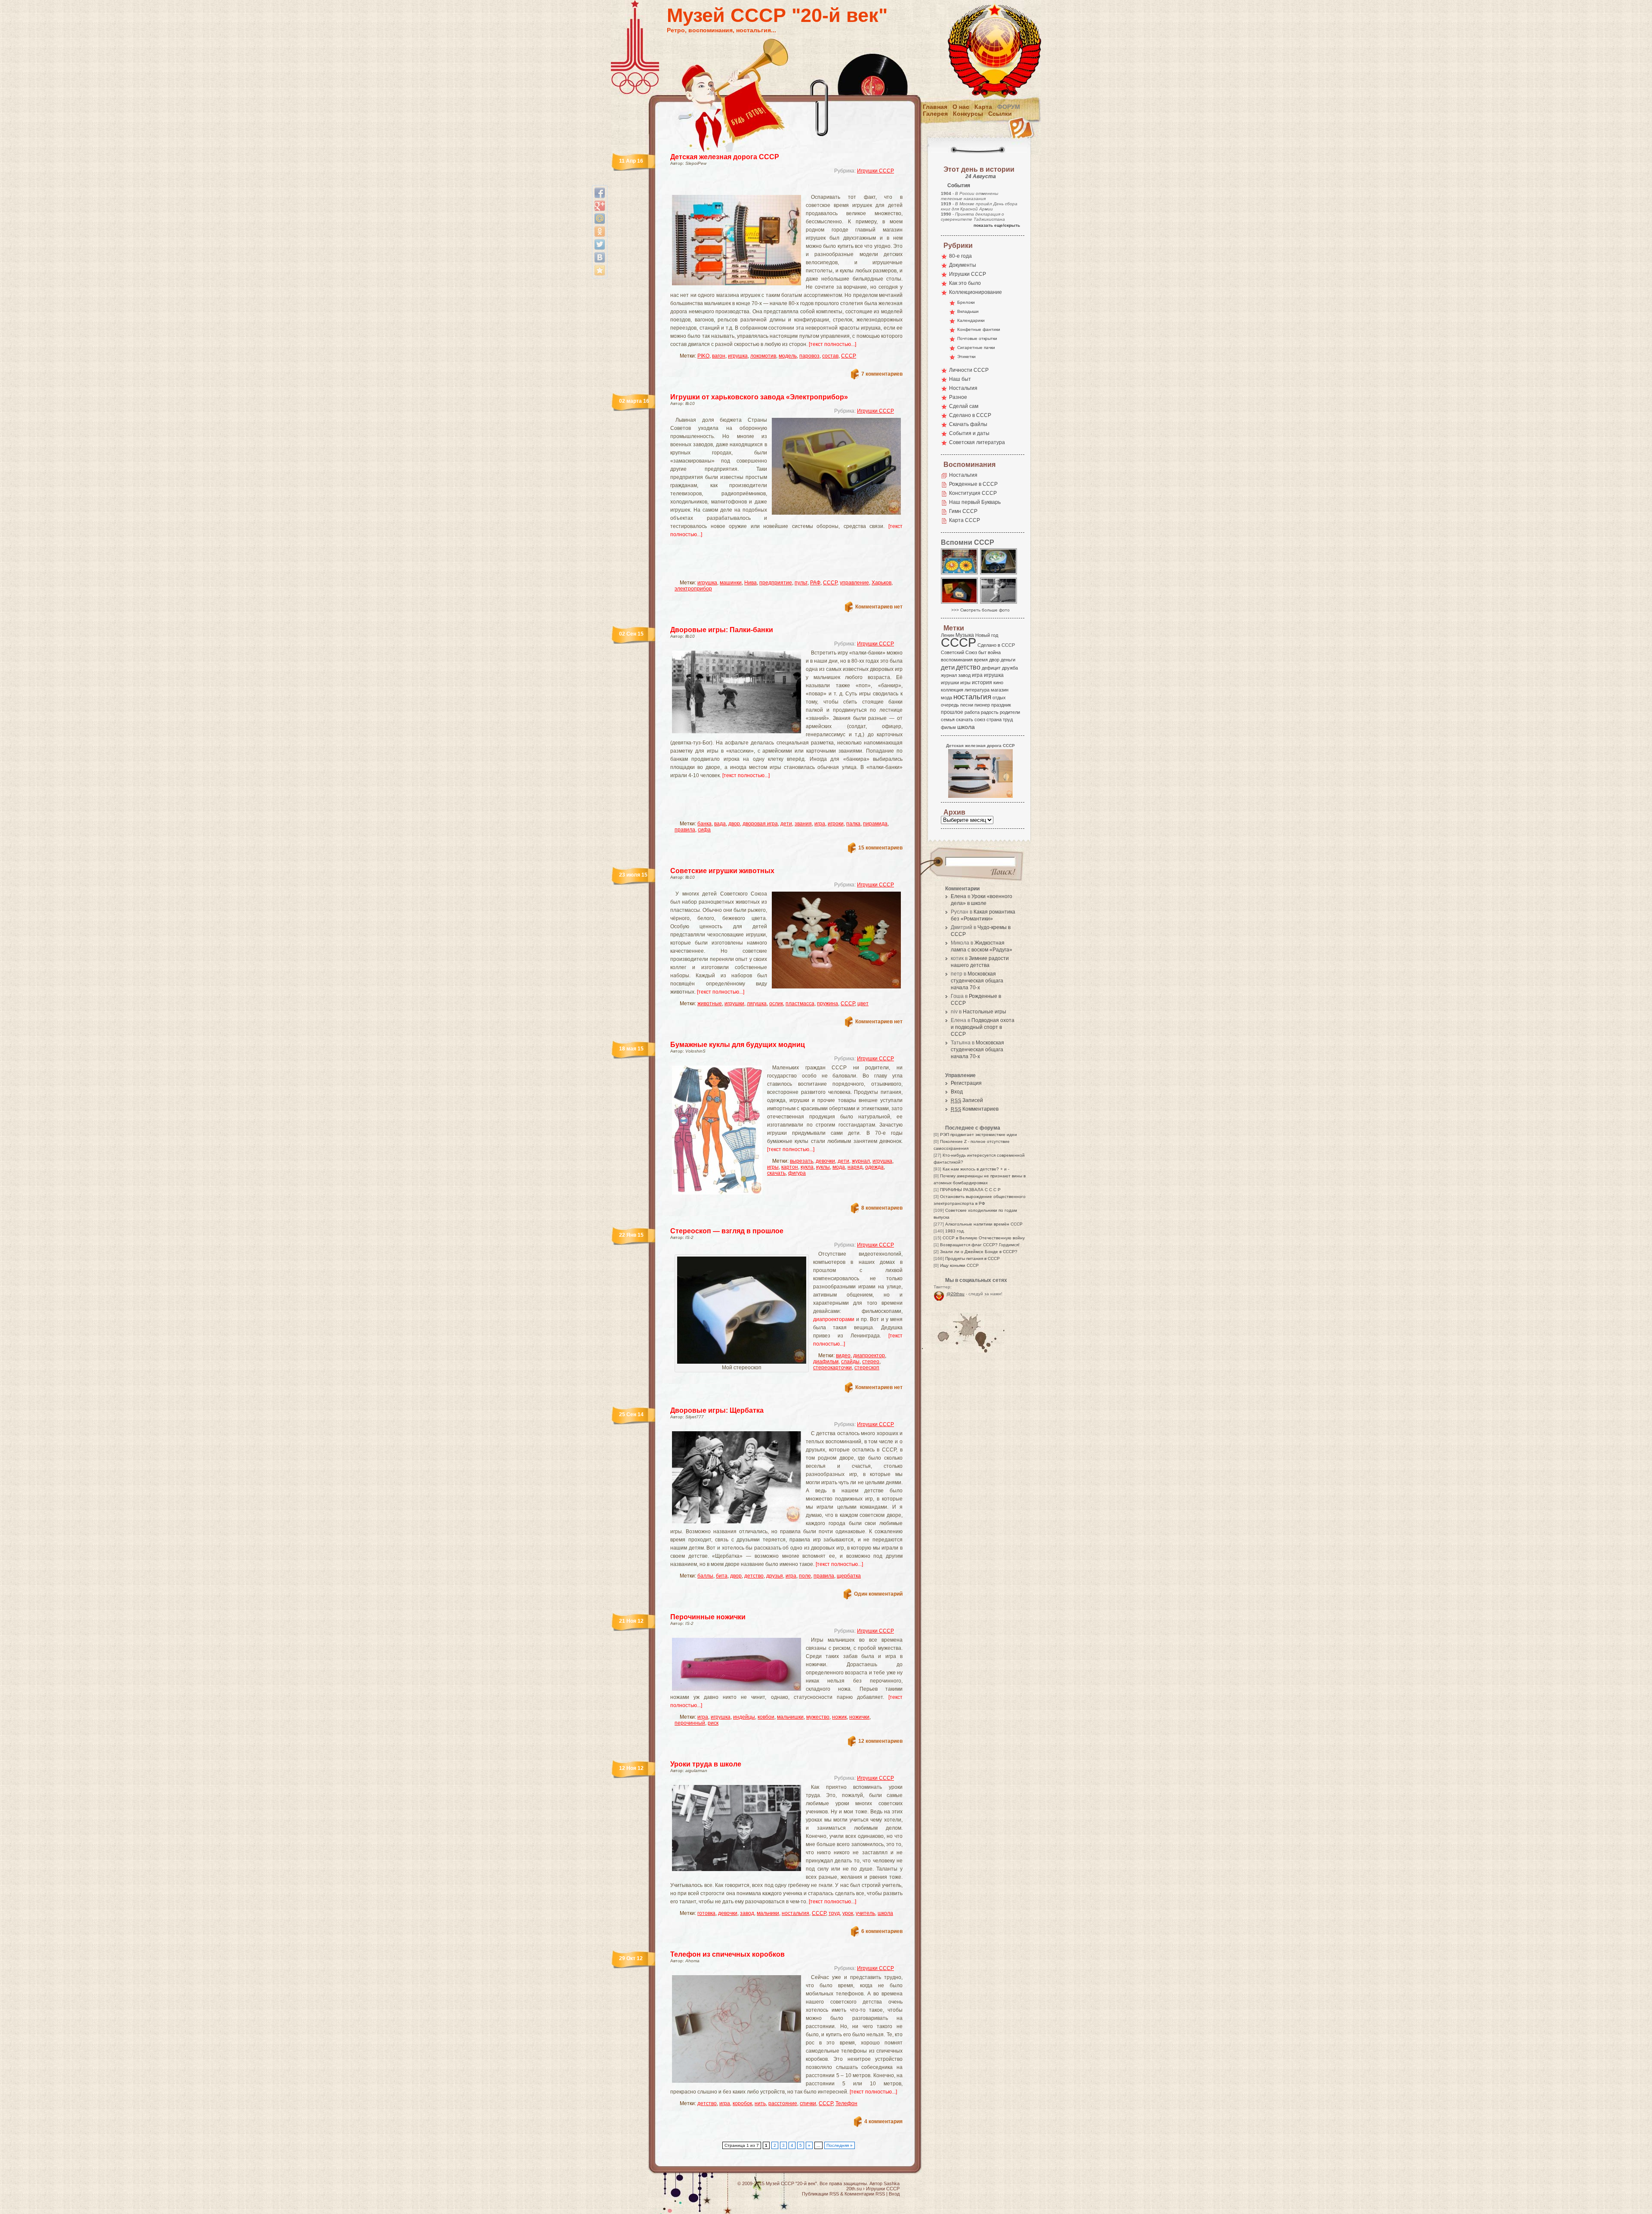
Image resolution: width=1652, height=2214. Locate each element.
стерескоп (867, 1368)
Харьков (881, 583)
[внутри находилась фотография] (960, 603)
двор (734, 824)
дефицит (991, 668)
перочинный (690, 1723)
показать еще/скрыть (997, 225)
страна (994, 719)
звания (803, 824)
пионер (982, 705)
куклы (823, 1167)
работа (972, 712)
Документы (963, 265)
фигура (797, 1173)
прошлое (952, 712)
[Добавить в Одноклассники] (600, 232)
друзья (775, 1576)
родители (1010, 712)
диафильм (826, 1362)
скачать (776, 1173)
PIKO (703, 356)
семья (948, 719)
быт (982, 652)
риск (713, 1723)
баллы (705, 1576)
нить (760, 2103)
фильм (948, 727)
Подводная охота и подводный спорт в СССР (983, 1027)
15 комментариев (880, 848)
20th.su (854, 2189)
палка (853, 824)
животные (710, 1004)
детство (754, 1576)
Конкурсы (968, 114)
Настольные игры (985, 1012)
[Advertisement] (776, 187)
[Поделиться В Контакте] (600, 257)
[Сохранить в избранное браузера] (600, 270)
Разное (958, 397)
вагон (719, 356)
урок (848, 1913)
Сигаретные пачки (976, 347)
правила (685, 830)
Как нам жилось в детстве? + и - (976, 1169)
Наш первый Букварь (975, 502)
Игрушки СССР (875, 171)
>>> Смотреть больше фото (980, 610)
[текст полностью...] (832, 344)
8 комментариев (882, 1208)
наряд (855, 1167)
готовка (706, 1913)
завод (747, 1913)
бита (722, 1576)
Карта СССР (965, 520)
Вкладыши (968, 311)
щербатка (849, 1576)
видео (843, 1356)
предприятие (776, 583)
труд (834, 1913)
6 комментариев (882, 1931)
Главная (935, 107)
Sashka (892, 2183)
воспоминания (957, 660)
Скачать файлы (968, 424)
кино (998, 682)
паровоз (809, 356)
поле (805, 1576)
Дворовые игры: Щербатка (717, 1410)
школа (885, 1913)
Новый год (987, 635)
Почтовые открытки (977, 338)
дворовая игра (760, 824)
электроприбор (693, 589)
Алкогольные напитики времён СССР (984, 1224)
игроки (836, 824)
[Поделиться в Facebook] (600, 193)
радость (990, 712)
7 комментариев (882, 374)
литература (977, 690)
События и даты (969, 433)
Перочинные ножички (708, 1617)
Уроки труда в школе (706, 1764)
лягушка (757, 1004)
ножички (859, 1717)
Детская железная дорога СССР (725, 157)
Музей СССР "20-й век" (777, 15)
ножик (839, 1717)
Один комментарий (878, 1594)
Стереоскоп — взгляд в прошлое (727, 1231)
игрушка (738, 356)
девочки (825, 1161)
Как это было (965, 283)
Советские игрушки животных (722, 871)
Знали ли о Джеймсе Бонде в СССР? (979, 1252)
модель (788, 356)
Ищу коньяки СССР (959, 1265)
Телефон (846, 2103)
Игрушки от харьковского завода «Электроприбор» (759, 397)
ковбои (766, 1717)
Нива (750, 583)
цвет (863, 1004)
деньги (1008, 660)
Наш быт (960, 379)
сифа (704, 830)
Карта (983, 107)
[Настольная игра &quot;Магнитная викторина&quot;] (960, 574)
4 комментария (883, 2121)
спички (808, 2103)
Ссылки (1000, 114)
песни (967, 705)
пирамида (875, 824)
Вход (957, 1092)
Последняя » (840, 2145)
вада (720, 824)
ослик (776, 1004)
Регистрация (966, 1083)
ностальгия (795, 1913)
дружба (1010, 668)
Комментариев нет (879, 607)
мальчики (768, 1913)
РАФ (815, 583)
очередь (950, 705)
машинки (731, 583)
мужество (818, 1717)
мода (839, 1167)
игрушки (734, 1004)
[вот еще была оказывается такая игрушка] (999, 574)
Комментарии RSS (865, 2194)
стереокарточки (832, 1368)
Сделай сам (964, 406)
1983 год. (955, 1231)
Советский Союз (959, 652)
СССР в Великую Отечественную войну (984, 1238)
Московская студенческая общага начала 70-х (977, 981)
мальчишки (790, 1717)
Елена (959, 896)
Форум (1009, 107)
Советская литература (977, 442)
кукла (807, 1167)
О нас (961, 107)
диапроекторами (834, 1319)
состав (830, 356)
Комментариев (975, 1109)
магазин (1000, 690)
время (981, 660)
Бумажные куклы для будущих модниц (738, 1045)
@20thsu (955, 1294)
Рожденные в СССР (973, 484)
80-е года (960, 256)
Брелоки (966, 302)
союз (980, 719)
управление (854, 583)
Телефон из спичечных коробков (727, 1954)
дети (786, 824)
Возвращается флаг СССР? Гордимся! (980, 1245)
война (994, 652)
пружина (828, 1004)
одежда (874, 1167)
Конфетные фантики (979, 329)
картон (790, 1167)
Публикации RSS (820, 2194)
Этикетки (966, 357)
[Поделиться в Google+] (600, 206)
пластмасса (800, 1004)
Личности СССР (969, 370)
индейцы (744, 1717)
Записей (967, 1100)
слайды (850, 1362)
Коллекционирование (975, 292)
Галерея (935, 114)
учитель (865, 1913)
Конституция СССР (973, 493)
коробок (742, 2103)
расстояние (783, 2103)
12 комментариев (880, 1741)
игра (820, 824)
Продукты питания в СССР (972, 1258)
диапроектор (869, 1356)
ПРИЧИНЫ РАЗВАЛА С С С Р (970, 1190)
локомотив (763, 356)
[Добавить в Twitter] (600, 244)
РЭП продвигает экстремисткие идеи (979, 1135)
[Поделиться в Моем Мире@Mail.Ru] (600, 219)
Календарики (971, 320)
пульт (801, 583)
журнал (861, 1161)
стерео (871, 1362)
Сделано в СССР (970, 415)
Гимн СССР (963, 511)
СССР (849, 356)
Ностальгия (963, 388)
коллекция (952, 690)
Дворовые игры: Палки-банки (722, 630)
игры (773, 1167)
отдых (999, 698)
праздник (1001, 705)
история (982, 682)
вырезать (801, 1161)
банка (704, 824)
